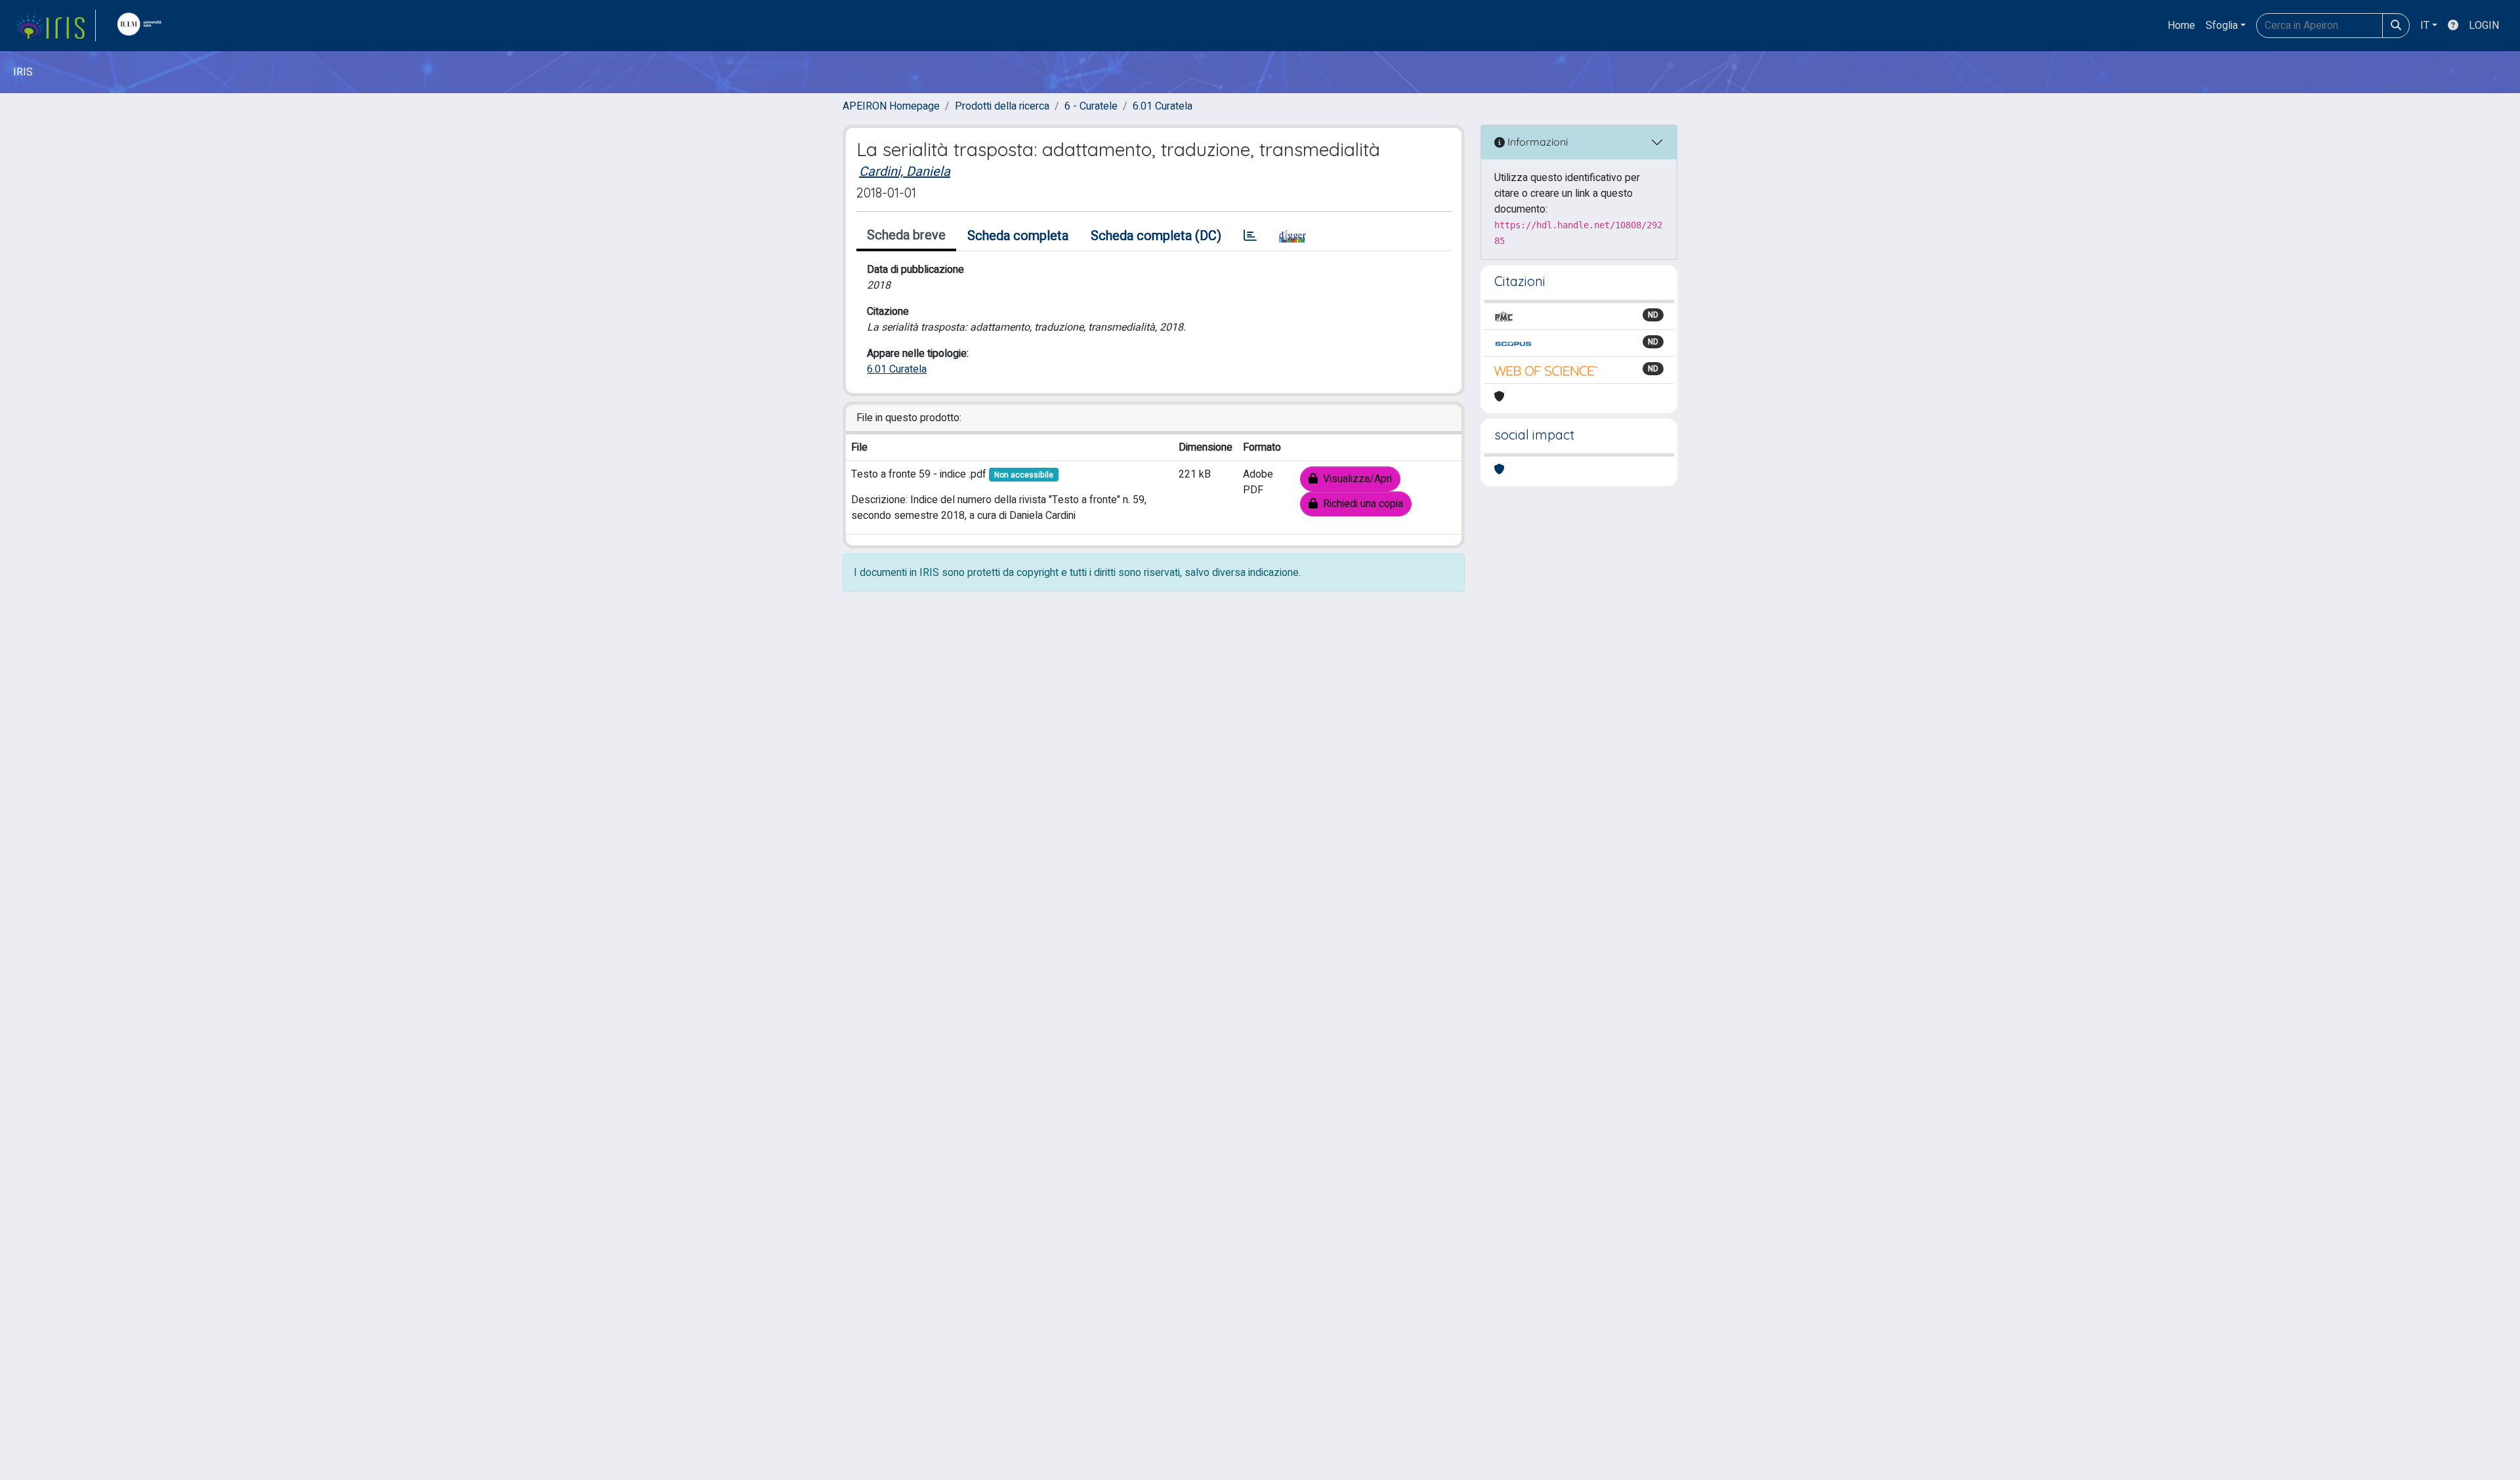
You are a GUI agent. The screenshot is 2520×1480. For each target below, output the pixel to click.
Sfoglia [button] (2222, 26)
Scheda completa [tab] (1018, 236)
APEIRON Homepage (891, 106)
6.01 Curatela (1163, 106)
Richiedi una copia (1360, 504)
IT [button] (2425, 26)
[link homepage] (56, 26)
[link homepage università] (142, 26)
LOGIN (2484, 26)
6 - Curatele (1091, 106)
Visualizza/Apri (1355, 479)
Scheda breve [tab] (906, 235)
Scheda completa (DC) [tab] (1156, 236)
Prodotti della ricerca (1002, 106)
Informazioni (1536, 142)
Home (2181, 26)
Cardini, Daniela (905, 172)
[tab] (1250, 236)
